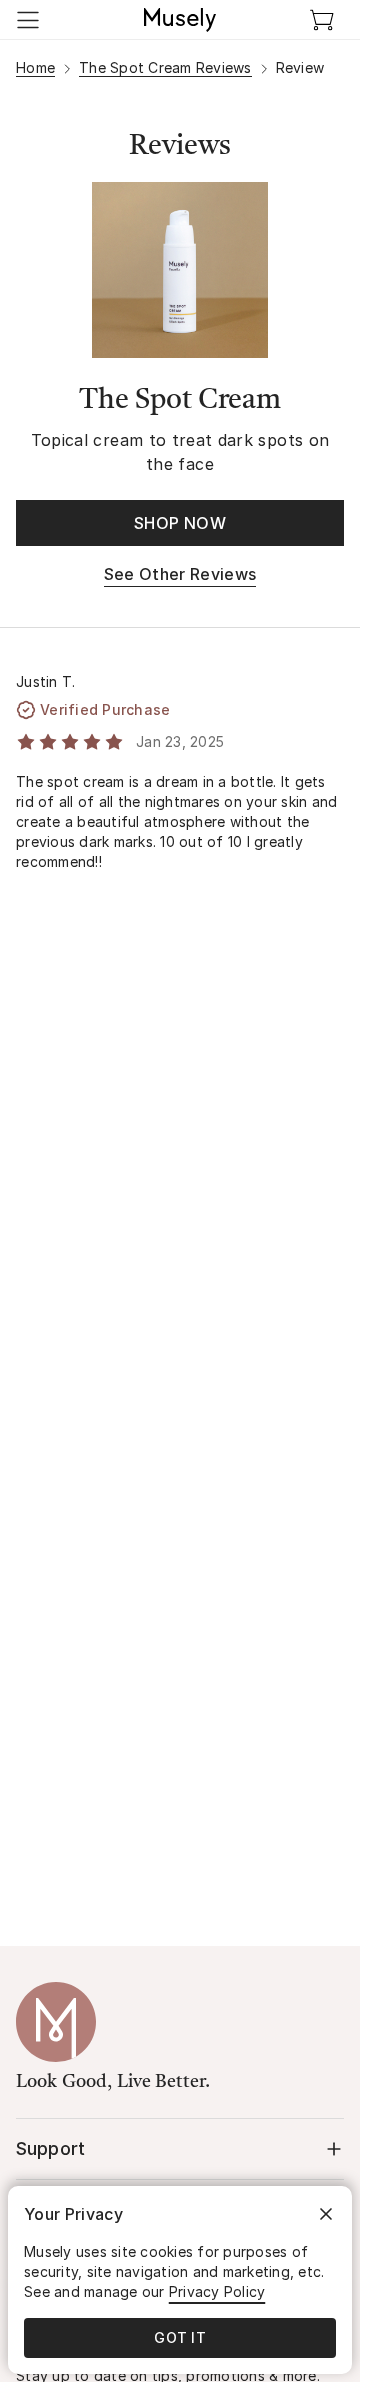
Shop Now (180, 523)
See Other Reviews (180, 574)
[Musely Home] (180, 20)
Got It (180, 2337)
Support (50, 2148)
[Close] (326, 2214)
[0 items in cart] (322, 20)
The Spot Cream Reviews (165, 67)
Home (35, 67)
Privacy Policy (217, 2291)
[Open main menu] (28, 20)
